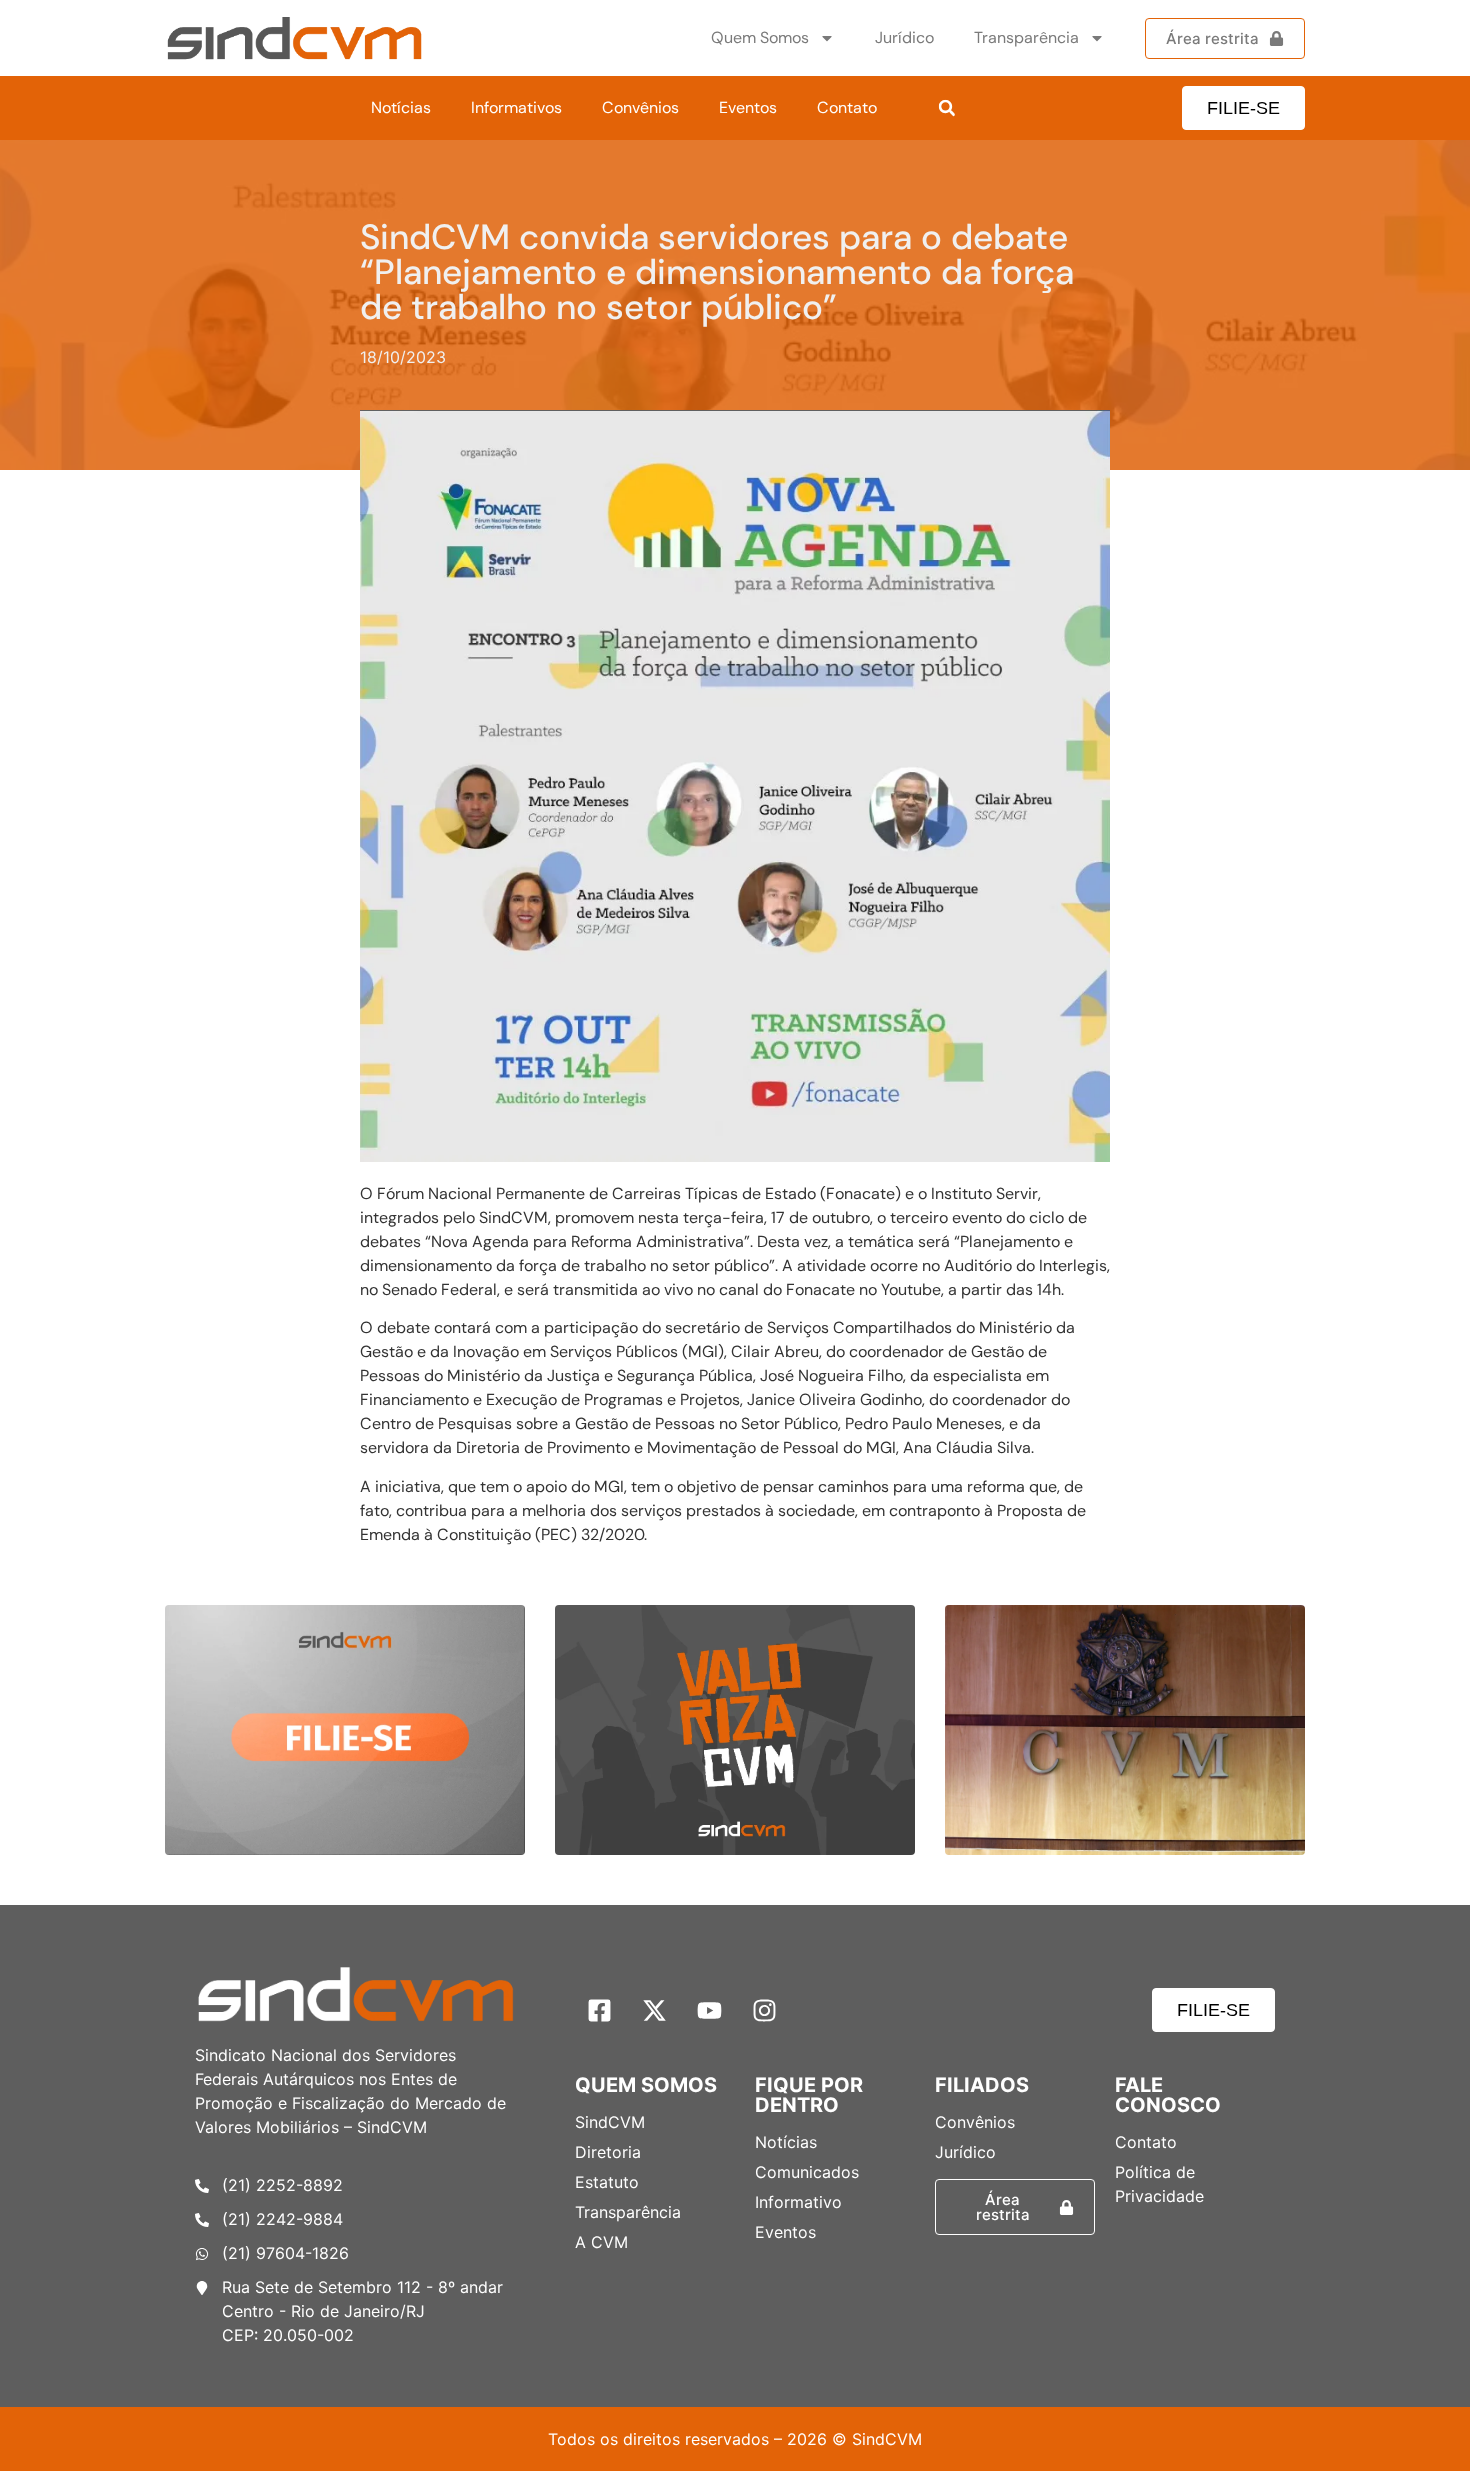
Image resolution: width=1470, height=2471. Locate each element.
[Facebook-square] (600, 2010)
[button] (947, 108)
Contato (847, 107)
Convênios (640, 107)
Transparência (1026, 37)
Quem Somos (760, 37)
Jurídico (904, 37)
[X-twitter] (655, 2010)
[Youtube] (710, 2010)
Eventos (748, 107)
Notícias (401, 107)
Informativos (516, 107)
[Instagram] (765, 2010)
